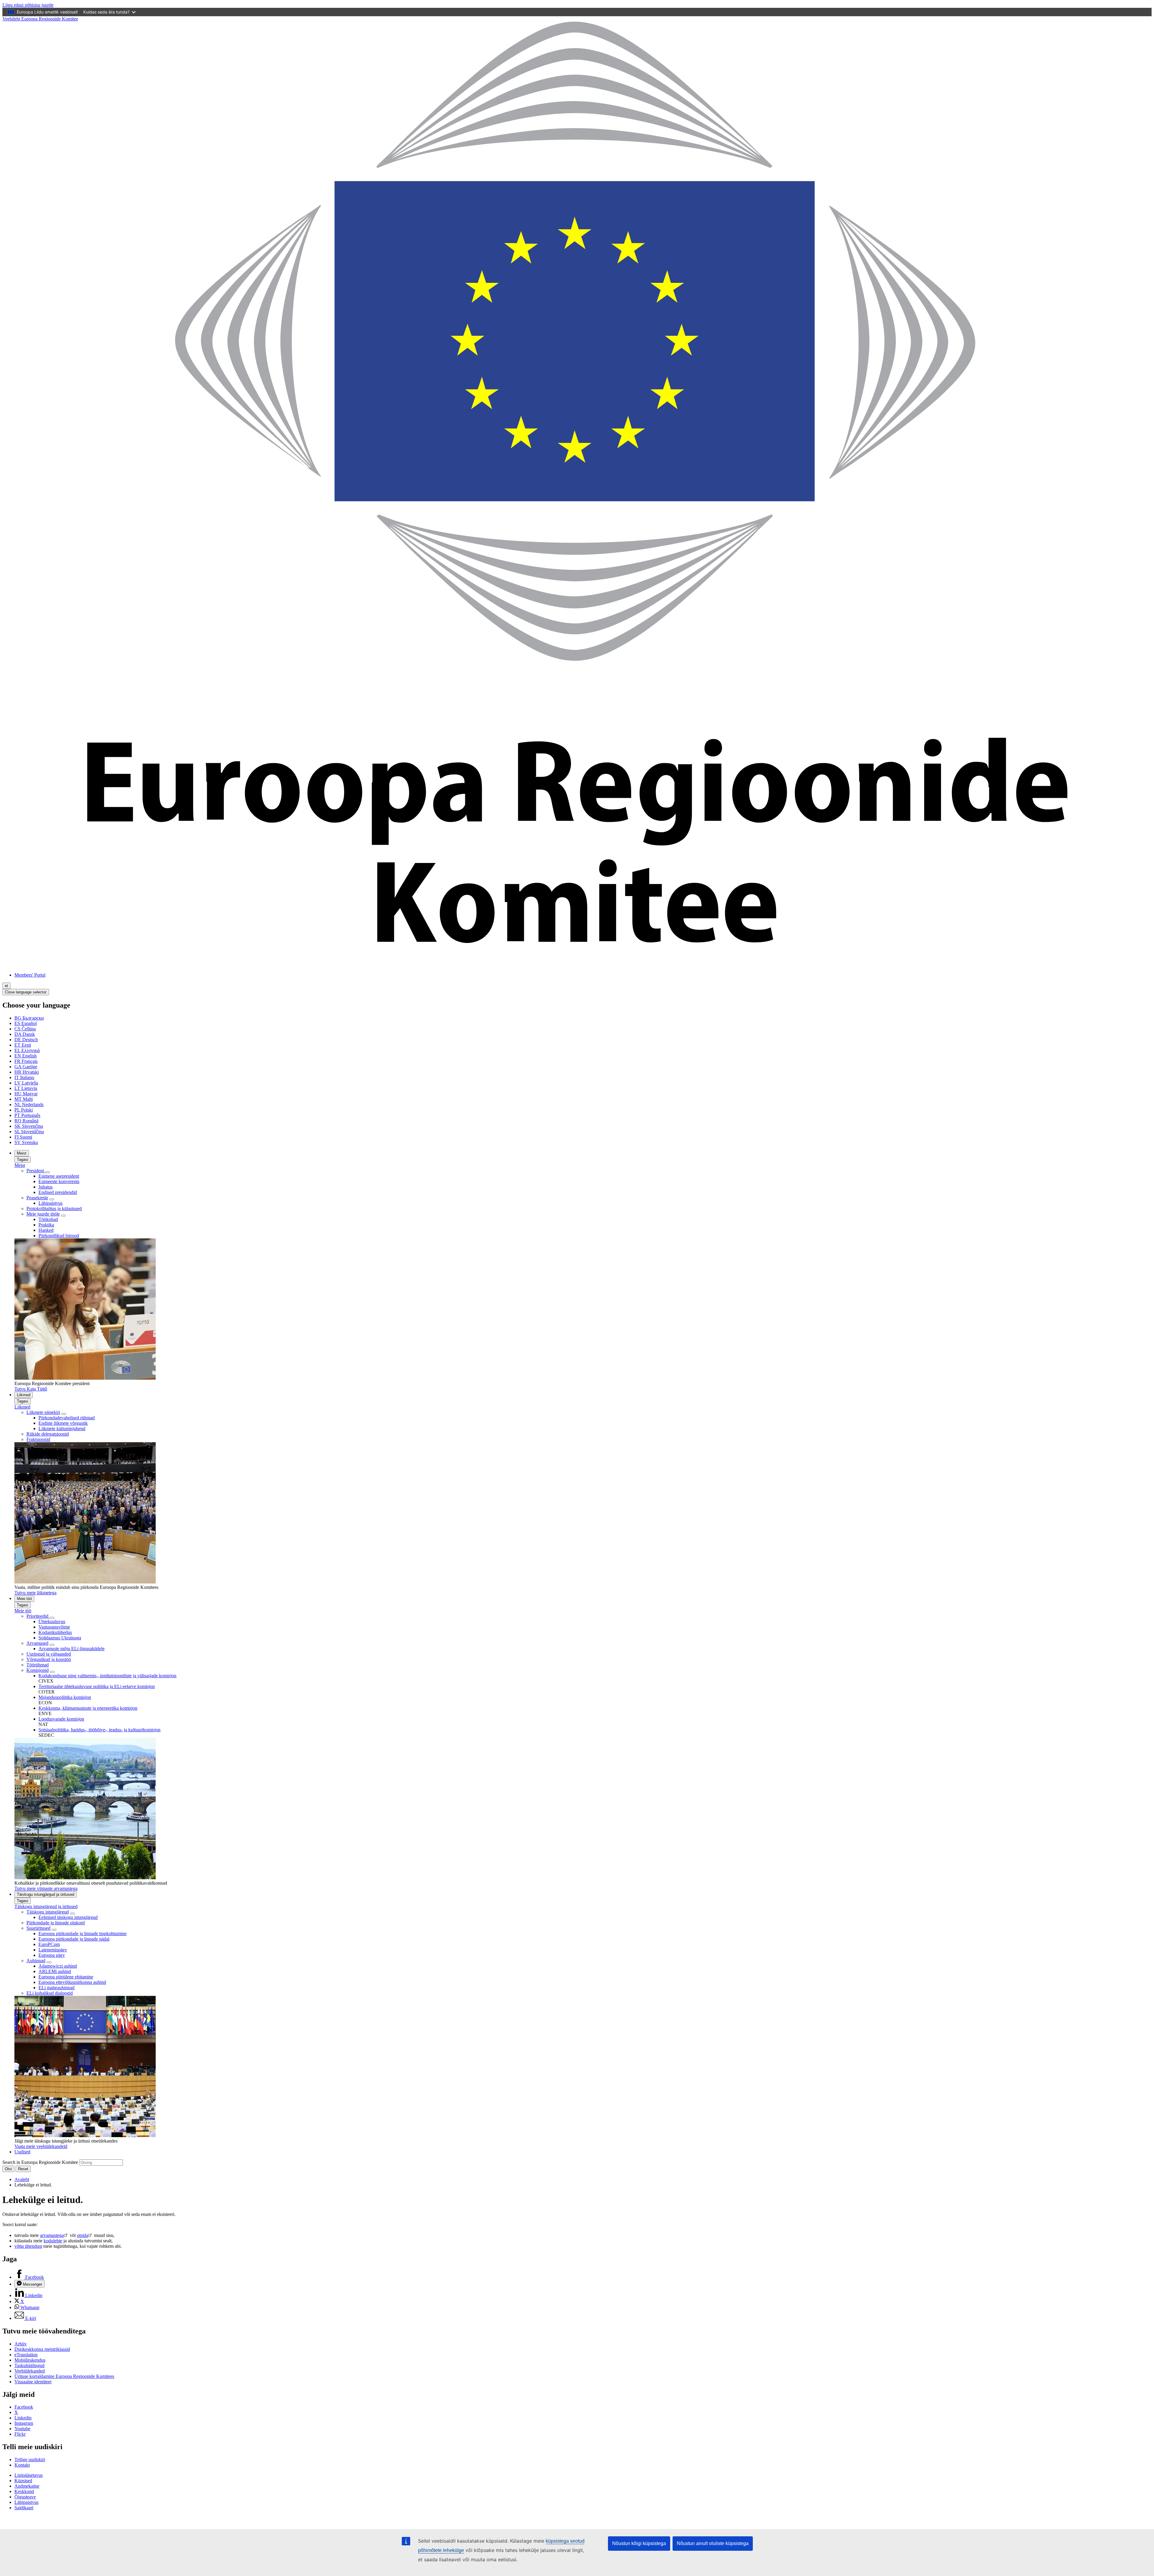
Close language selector (26, 992)
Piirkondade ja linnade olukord (56, 1923)
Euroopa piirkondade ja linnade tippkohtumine (82, 1934)
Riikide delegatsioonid (48, 1434)
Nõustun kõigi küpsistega (639, 2543)
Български (29, 1018)
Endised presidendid (58, 1192)
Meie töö (24, 1599)
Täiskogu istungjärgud (48, 1912)
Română (26, 1121)
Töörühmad (38, 1665)
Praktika (46, 1225)
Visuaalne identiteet (33, 2382)
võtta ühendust (28, 2246)
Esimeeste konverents (59, 1181)
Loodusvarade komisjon (61, 1719)
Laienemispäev (53, 1950)
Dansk (25, 1034)
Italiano (24, 1077)
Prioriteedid (38, 1616)
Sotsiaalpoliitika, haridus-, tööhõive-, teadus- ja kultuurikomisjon (99, 1730)
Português (27, 1115)
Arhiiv (21, 2344)
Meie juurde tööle (43, 1214)
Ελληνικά (27, 1050)
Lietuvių (26, 1088)
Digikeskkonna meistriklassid (42, 2349)
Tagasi (23, 1160)
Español (26, 1023)
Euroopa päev (52, 1955)
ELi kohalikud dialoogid (50, 1993)
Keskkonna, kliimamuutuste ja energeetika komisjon (88, 1708)
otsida (82, 2235)
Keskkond (24, 2491)
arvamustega (52, 2235)
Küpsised (23, 2481)
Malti (24, 1099)
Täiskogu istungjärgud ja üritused (46, 1894)
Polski (24, 1110)
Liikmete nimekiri (43, 1412)
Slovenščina (29, 1132)
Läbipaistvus (50, 1203)
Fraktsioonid (38, 1439)
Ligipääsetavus (29, 2475)
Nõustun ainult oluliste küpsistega (713, 2543)
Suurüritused (38, 1928)
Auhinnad (36, 1961)
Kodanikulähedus (55, 1632)
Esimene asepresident (59, 1176)
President (36, 1171)
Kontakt (22, 2465)
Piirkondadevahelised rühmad (67, 1418)
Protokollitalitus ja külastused (54, 1208)
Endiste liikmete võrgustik (63, 1423)
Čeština (25, 1029)
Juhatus (46, 1187)
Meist (22, 1153)
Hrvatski (27, 1072)
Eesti (23, 1045)
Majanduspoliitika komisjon (65, 1697)
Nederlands (29, 1104)
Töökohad (48, 1219)
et (6, 986)
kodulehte (53, 2241)
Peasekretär (37, 1198)
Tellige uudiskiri (30, 2460)
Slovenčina (29, 1126)
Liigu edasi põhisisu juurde (28, 5)
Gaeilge (26, 1067)
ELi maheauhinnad (56, 1988)
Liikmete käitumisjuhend (62, 1429)
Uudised (22, 2152)
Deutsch (26, 1040)
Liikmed (24, 1395)
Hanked (46, 1230)
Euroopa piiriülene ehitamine (66, 1977)
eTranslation (26, 2355)
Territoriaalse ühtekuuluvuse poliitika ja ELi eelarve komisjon (97, 1686)
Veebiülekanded (30, 2371)
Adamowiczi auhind (58, 1966)
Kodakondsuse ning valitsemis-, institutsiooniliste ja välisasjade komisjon (107, 1676)
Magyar (26, 1094)
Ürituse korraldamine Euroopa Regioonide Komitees (64, 2376)
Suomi (23, 1137)
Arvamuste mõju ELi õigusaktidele (72, 1649)
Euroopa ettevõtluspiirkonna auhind (72, 1982)
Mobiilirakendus (30, 2360)
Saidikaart (24, 2508)
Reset (23, 2169)
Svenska (26, 1142)
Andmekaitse (27, 2486)
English (26, 1056)
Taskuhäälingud (29, 2365)
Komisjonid (38, 1670)
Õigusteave (25, 2497)
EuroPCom (49, 1944)
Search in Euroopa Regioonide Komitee (40, 2162)
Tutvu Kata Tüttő (31, 1389)
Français (26, 1061)
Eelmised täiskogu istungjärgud (68, 1917)
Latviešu (26, 1083)
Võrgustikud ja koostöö (49, 1659)
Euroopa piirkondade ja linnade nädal (74, 1939)
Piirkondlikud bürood (59, 1236)
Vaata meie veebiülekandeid (41, 2146)
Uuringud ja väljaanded (49, 1654)
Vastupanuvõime (54, 1627)
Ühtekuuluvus (52, 1621)
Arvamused (37, 1643)
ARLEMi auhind (55, 1971)
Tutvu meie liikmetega (35, 1593)
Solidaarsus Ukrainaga (60, 1638)
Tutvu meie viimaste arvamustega (46, 1888)
